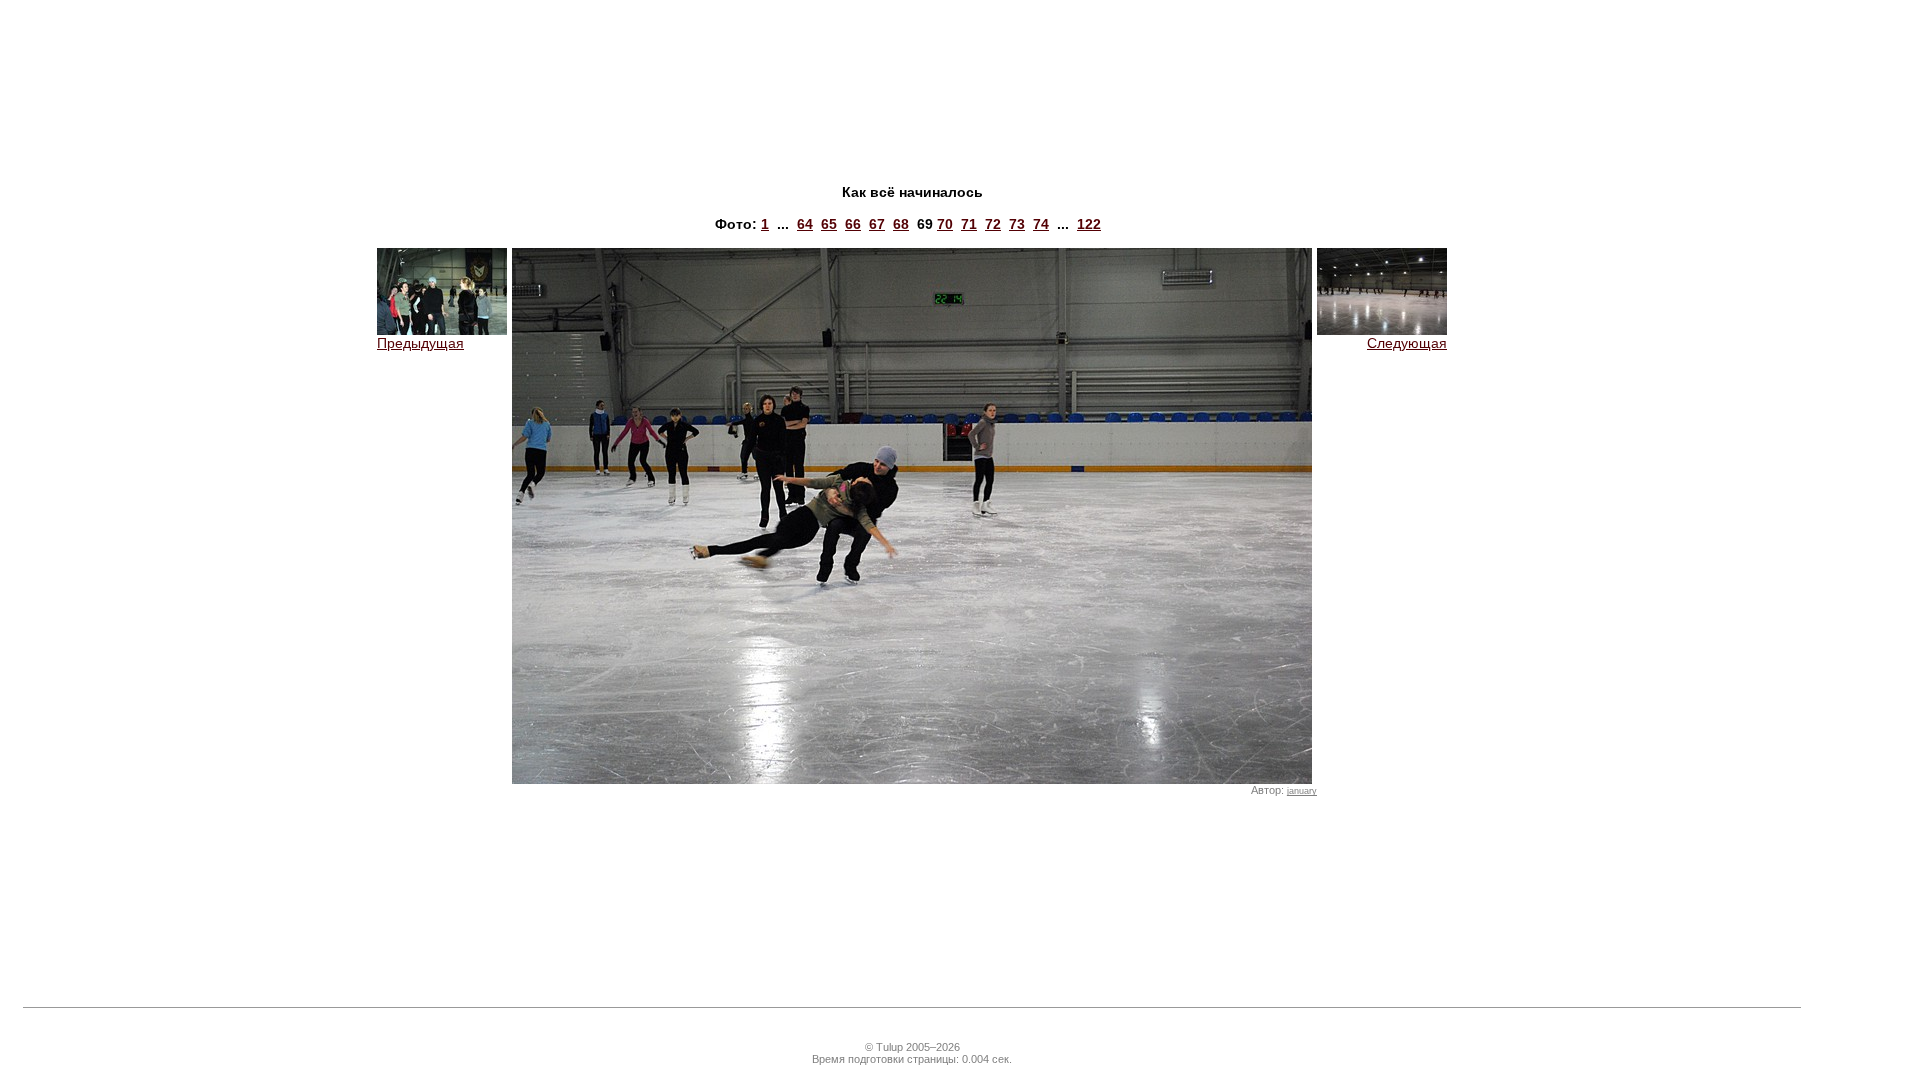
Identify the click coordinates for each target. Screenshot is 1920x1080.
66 (853, 224)
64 (805, 224)
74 (1041, 224)
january (1302, 791)
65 (829, 224)
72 (993, 224)
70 (945, 224)
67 (877, 224)
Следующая (1407, 343)
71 (969, 224)
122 (1089, 224)
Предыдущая (420, 343)
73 (1017, 224)
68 (901, 224)
